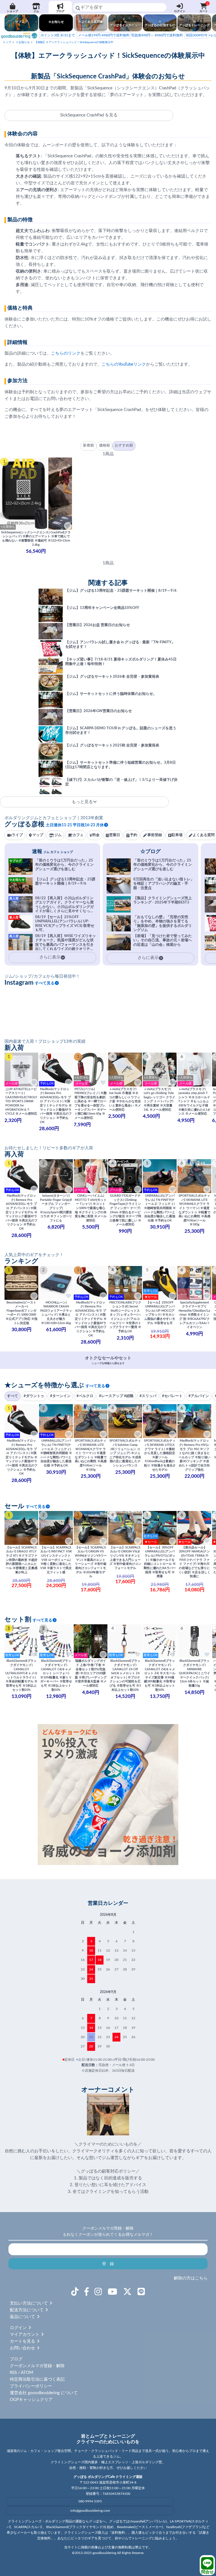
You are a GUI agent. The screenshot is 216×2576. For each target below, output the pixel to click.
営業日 (115, 835)
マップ (38, 835)
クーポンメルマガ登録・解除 (37, 2366)
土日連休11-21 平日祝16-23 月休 (75, 825)
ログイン (180, 11)
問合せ (207, 2572)
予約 (134, 835)
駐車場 (177, 835)
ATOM (27, 2373)
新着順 (88, 446)
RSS (13, 2373)
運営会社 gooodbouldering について (44, 2393)
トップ (7, 42)
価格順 (104, 446)
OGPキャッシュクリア (31, 2400)
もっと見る (82, 802)
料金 (96, 835)
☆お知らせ (23, 42)
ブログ (60, 11)
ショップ (12, 11)
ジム (36, 11)
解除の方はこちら (191, 2278)
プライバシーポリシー (31, 2386)
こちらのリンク (66, 353)
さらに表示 (148, 958)
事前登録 (155, 835)
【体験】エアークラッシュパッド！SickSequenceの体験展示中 (74, 42)
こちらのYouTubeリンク (124, 364)
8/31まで (58, 35)
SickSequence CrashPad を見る (89, 115)
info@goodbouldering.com (90, 2511)
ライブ (17, 835)
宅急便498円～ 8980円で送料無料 (130, 35)
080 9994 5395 (90, 2501)
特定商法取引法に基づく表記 (37, 2379)
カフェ (78, 835)
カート (204, 7)
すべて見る (45, 983)
